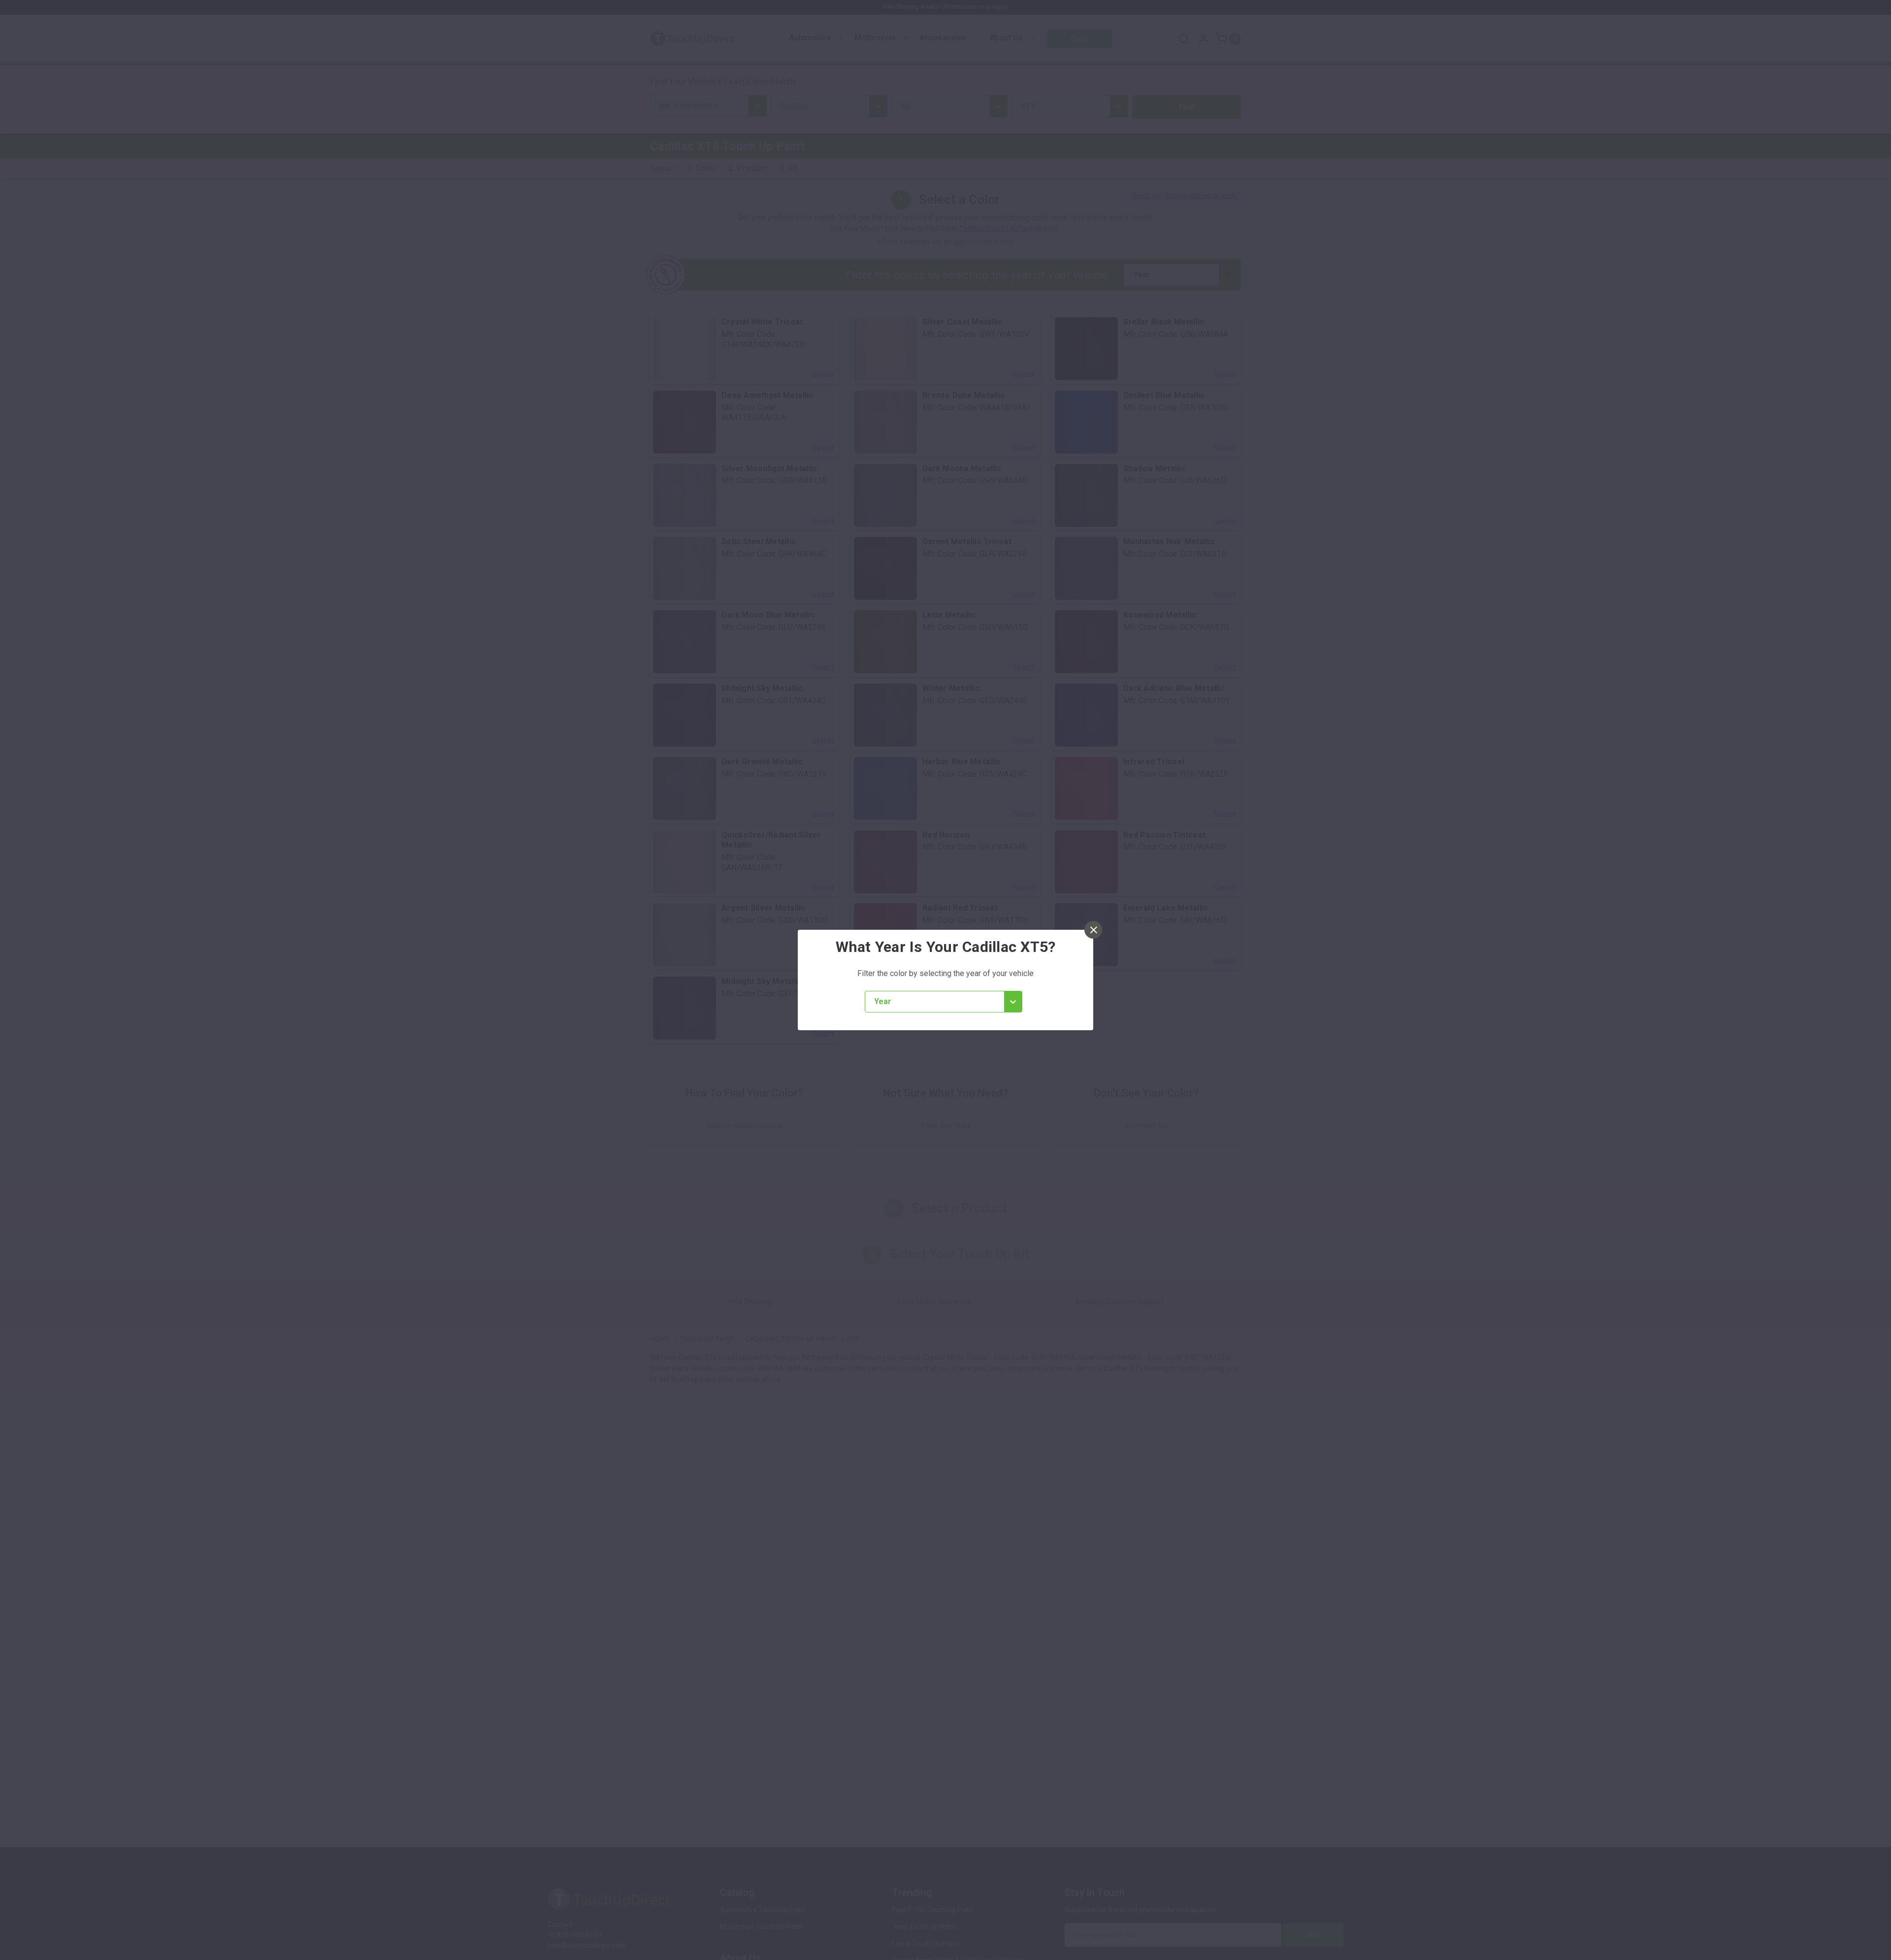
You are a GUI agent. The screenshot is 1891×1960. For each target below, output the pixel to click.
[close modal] (1093, 930)
